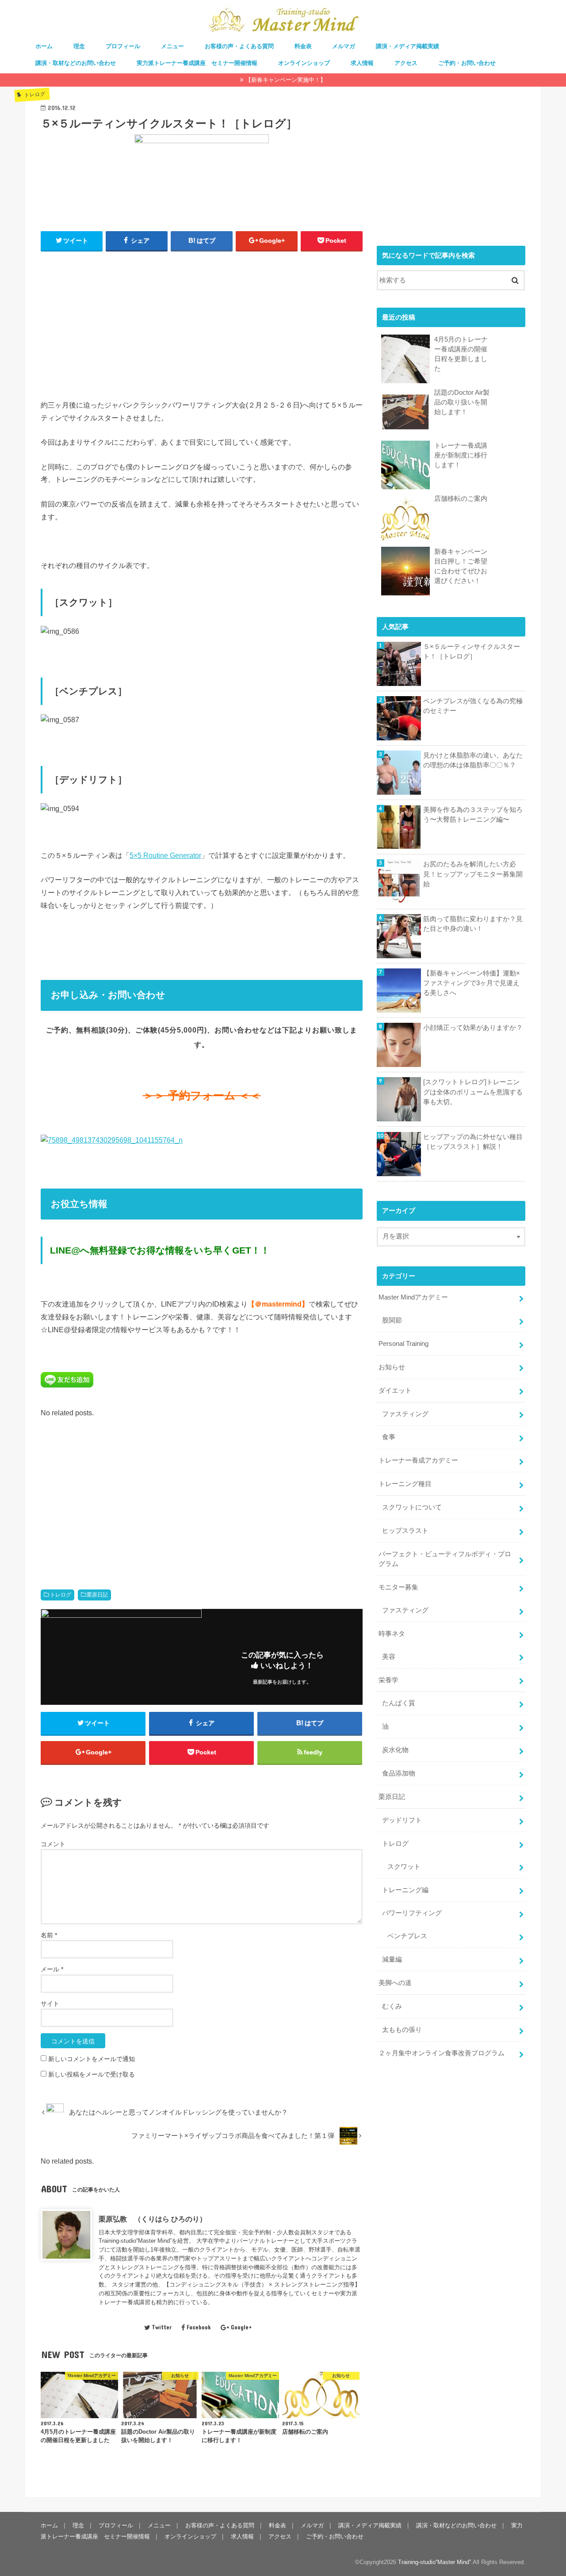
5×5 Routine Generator (165, 855)
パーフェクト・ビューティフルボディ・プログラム (445, 1559)
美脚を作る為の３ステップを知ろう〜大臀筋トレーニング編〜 (473, 815)
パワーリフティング (412, 1913)
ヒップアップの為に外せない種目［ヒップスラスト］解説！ (473, 1142)
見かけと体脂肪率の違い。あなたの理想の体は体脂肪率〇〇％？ (473, 760)
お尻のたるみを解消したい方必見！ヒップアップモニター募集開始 (473, 874)
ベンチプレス (407, 1936)
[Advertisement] (202, 323)
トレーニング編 (405, 1890)
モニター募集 (398, 1587)
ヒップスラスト (405, 1531)
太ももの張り (402, 2030)
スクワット (404, 1867)
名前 (49, 1935)
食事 (389, 1437)
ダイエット (395, 1391)
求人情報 (362, 63)
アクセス (406, 63)
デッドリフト (402, 1820)
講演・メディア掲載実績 (407, 46)
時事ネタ (392, 1634)
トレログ (61, 1595)
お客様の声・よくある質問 (239, 46)
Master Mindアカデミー (413, 1297)
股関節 (392, 1320)
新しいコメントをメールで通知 (92, 2059)
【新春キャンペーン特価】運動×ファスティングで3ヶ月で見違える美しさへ (472, 983)
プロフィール (123, 46)
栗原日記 (97, 1595)
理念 (79, 46)
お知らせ (392, 1367)
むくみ (392, 2006)
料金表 (303, 46)
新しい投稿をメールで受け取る (92, 2074)
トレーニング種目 (405, 1484)
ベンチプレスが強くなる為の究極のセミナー (473, 706)
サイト (50, 2004)
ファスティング (405, 1414)
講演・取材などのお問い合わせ (76, 63)
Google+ (241, 2327)
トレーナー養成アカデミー (418, 1460)
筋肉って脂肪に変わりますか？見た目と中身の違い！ (473, 924)
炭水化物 (395, 1750)
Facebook (199, 2327)
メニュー (172, 46)
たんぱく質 (399, 1703)
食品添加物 (399, 1773)
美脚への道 (395, 1983)
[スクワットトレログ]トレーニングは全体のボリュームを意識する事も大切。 (473, 1092)
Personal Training (403, 1344)
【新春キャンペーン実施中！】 (286, 80)
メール (52, 1969)
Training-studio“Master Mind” (434, 2562)
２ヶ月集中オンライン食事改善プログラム (442, 2053)
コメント (53, 1844)
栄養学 (388, 1680)
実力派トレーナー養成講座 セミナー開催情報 (197, 63)
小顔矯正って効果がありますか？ (473, 1028)
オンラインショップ (304, 63)
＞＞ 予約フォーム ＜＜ (202, 1096)
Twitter (162, 2327)
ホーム (44, 46)
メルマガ (344, 46)
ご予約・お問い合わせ (467, 63)
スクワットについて (412, 1507)
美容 (389, 1657)
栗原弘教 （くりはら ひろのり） (153, 2219)
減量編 (392, 1959)
